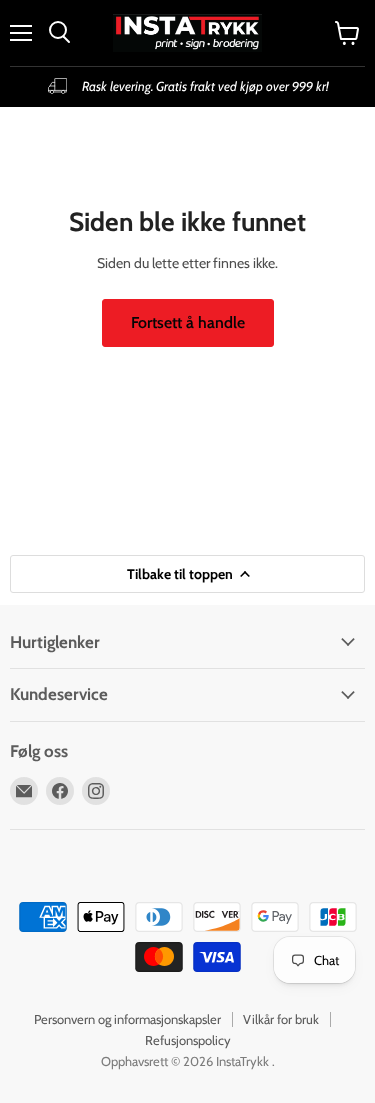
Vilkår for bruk (281, 1019)
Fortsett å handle (188, 322)
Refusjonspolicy (188, 1040)
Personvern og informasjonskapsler (127, 1019)
